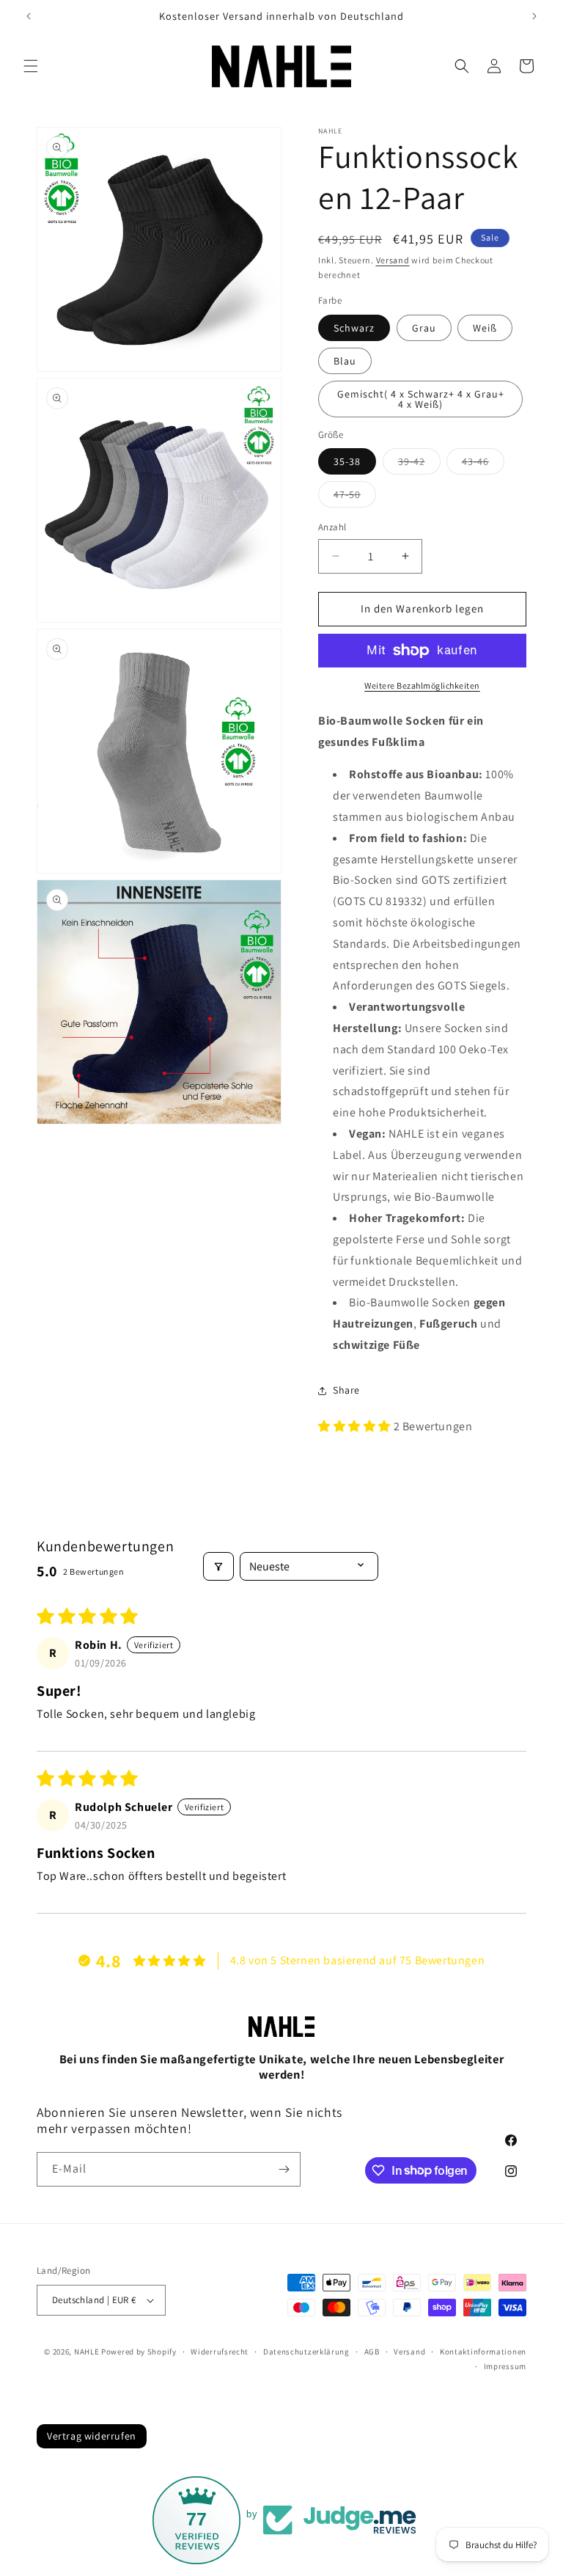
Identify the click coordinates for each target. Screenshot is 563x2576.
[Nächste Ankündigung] (534, 16)
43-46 (483, 464)
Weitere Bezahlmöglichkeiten (422, 685)
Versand (393, 260)
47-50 (355, 497)
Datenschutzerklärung (306, 2352)
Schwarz (354, 328)
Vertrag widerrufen (92, 2436)
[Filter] (218, 1566)
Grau (424, 328)
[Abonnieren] (284, 2169)
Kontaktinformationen (483, 2352)
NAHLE (87, 2352)
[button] (31, 66)
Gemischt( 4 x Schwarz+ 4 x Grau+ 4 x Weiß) (421, 399)
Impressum (505, 2366)
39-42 (419, 464)
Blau (345, 361)
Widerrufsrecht (220, 2352)
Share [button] (346, 1390)
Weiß (485, 328)
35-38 (347, 461)
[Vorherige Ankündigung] (29, 16)
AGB (372, 2352)
